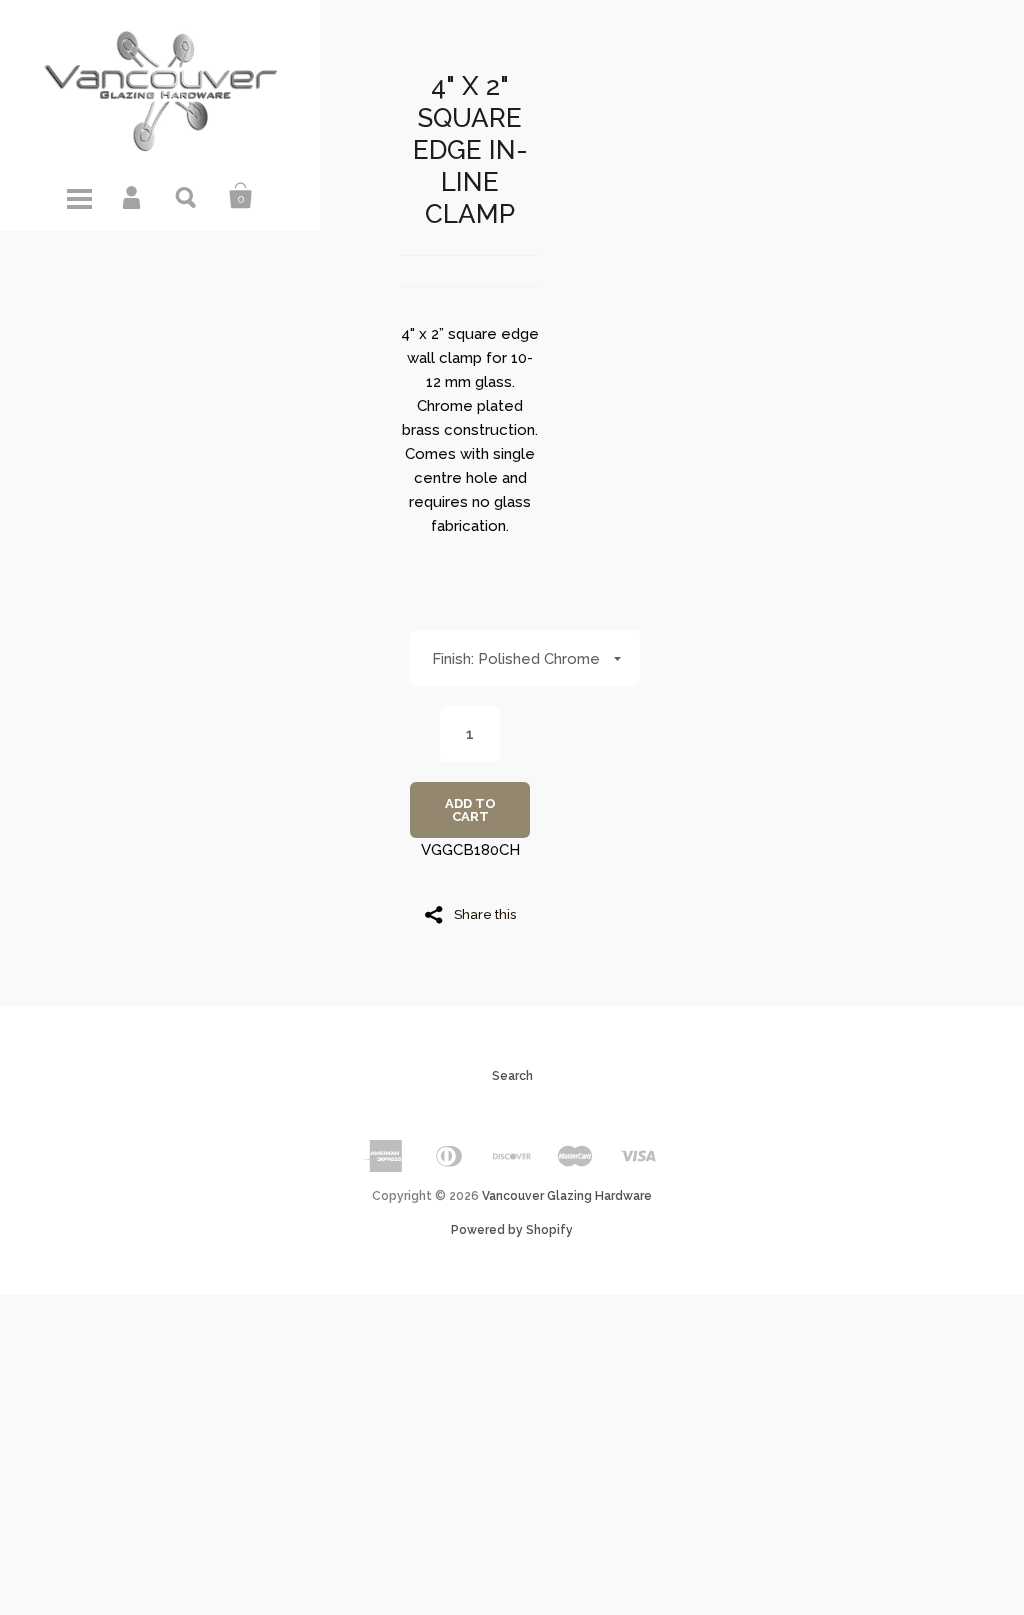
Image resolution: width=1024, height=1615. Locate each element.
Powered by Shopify (512, 1230)
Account (133, 196)
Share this (485, 914)
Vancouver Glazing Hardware (567, 1196)
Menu (79, 196)
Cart (241, 196)
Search (187, 196)
